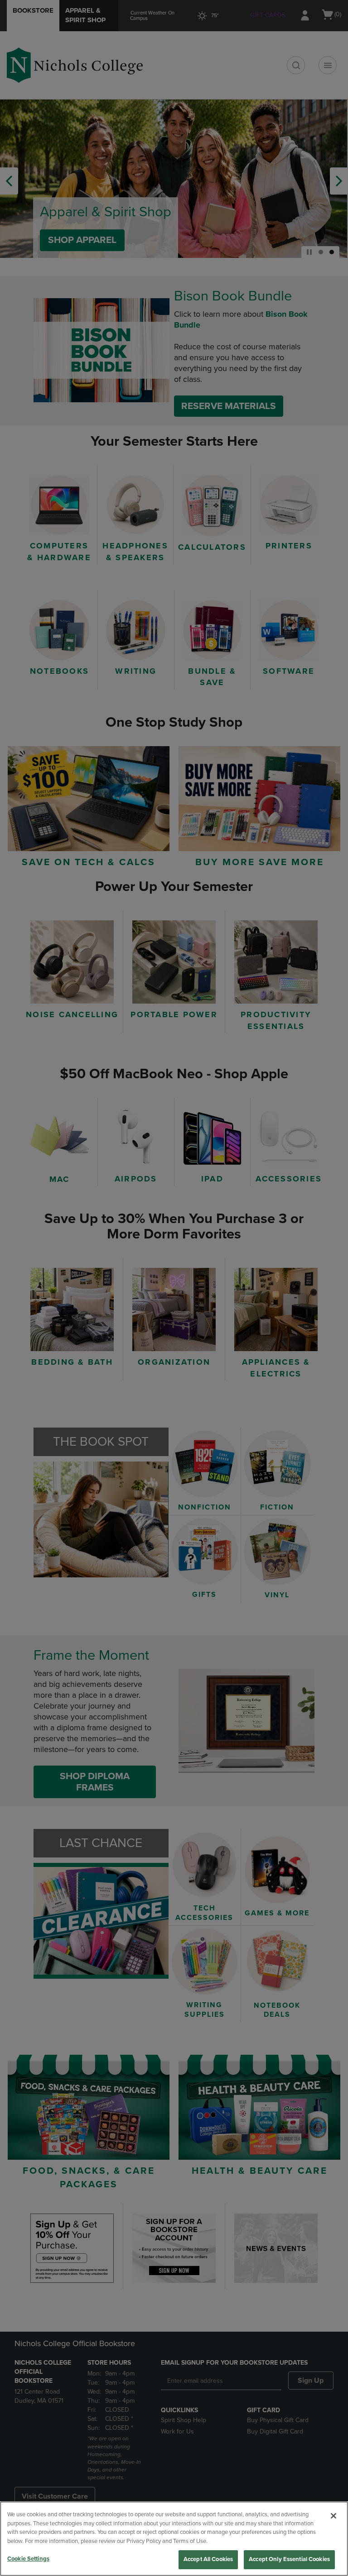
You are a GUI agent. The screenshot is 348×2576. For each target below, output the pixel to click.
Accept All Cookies (208, 2559)
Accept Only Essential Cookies (289, 2559)
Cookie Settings (28, 2559)
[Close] (333, 2516)
